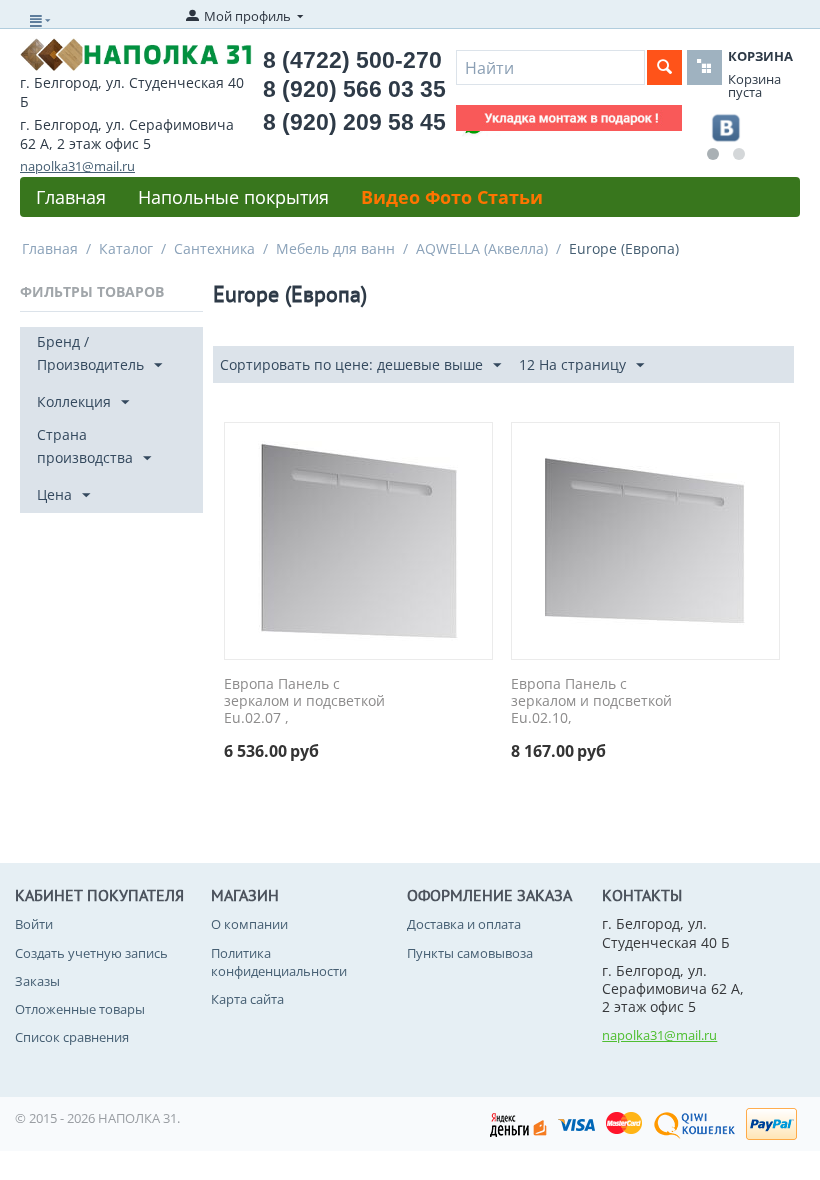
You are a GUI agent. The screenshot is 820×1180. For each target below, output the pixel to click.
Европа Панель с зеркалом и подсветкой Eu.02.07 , (304, 701)
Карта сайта (247, 999)
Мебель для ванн (335, 248)
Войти (34, 924)
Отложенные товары (80, 1009)
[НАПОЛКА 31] (136, 53)
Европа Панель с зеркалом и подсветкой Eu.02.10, (591, 701)
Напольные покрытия (233, 197)
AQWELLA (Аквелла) (482, 248)
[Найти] (664, 67)
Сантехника (214, 248)
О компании (249, 924)
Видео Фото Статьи (452, 197)
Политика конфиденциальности (279, 962)
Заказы (37, 981)
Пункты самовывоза (470, 953)
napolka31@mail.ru (77, 166)
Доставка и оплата (464, 924)
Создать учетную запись (91, 953)
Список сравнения (72, 1037)
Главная (71, 197)
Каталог (126, 248)
